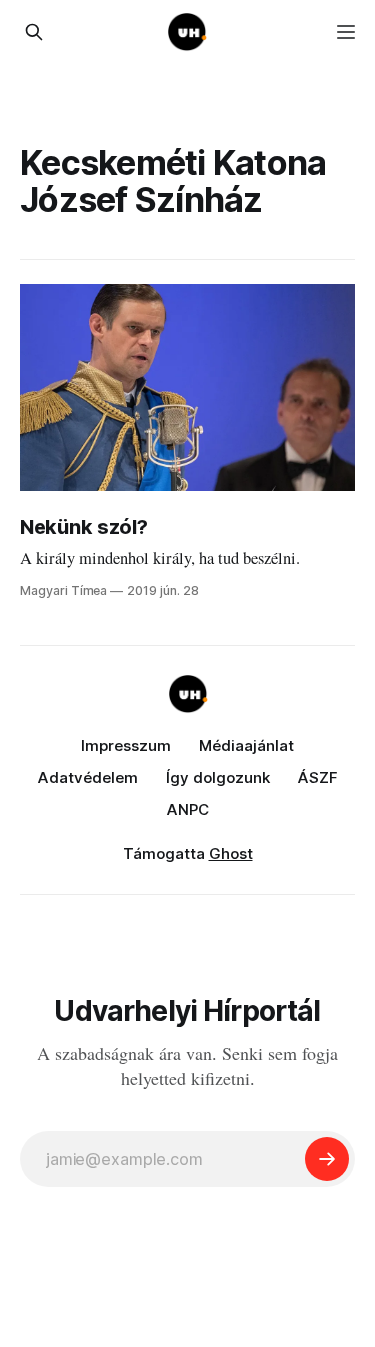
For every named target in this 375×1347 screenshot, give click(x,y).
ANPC (188, 809)
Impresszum (126, 745)
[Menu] (346, 32)
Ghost (231, 853)
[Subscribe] (327, 1159)
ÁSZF (318, 777)
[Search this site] (34, 32)
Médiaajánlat (246, 745)
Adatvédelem (88, 777)
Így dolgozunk (218, 777)
